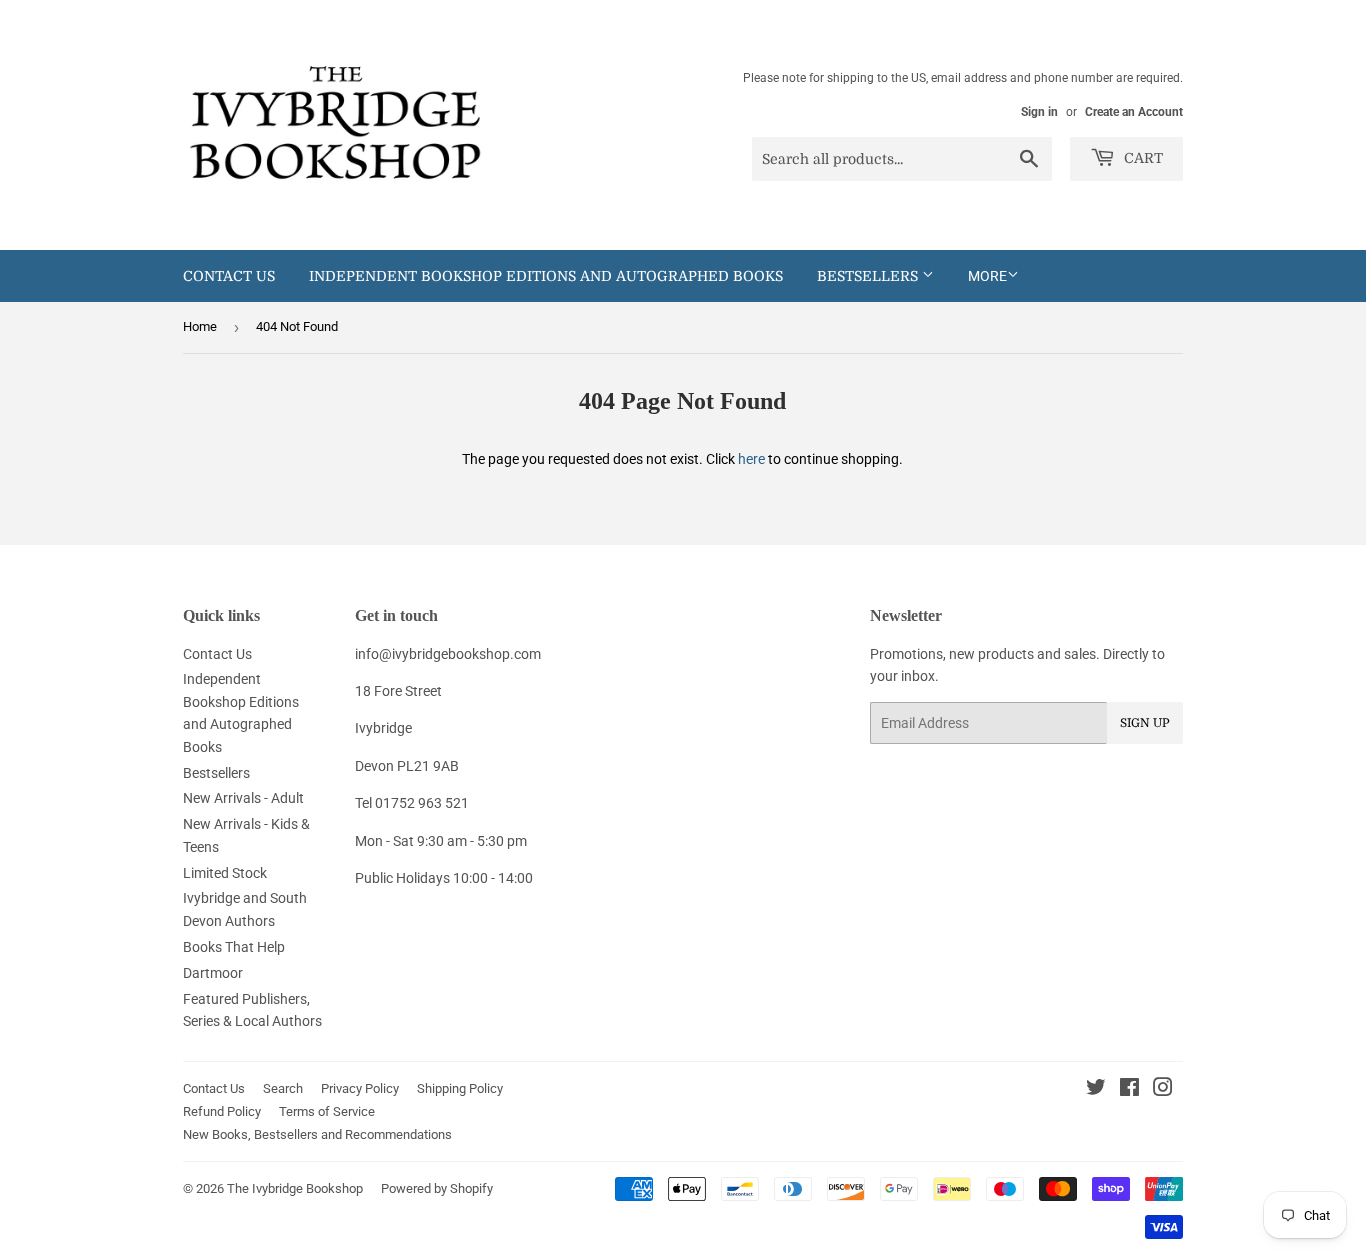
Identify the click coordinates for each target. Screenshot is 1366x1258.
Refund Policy (222, 1111)
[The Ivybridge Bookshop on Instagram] (1163, 1090)
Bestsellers (869, 276)
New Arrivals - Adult (243, 798)
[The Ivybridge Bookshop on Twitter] (1096, 1090)
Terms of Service (327, 1111)
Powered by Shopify (437, 1188)
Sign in (1039, 112)
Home (200, 326)
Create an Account (1134, 112)
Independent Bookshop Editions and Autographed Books (546, 276)
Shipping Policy (460, 1088)
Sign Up (1145, 723)
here (751, 459)
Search (283, 1088)
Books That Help (234, 947)
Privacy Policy (360, 1088)
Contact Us (229, 276)
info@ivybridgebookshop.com (448, 654)
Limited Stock (225, 873)
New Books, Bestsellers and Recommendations (317, 1134)
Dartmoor (213, 973)
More (987, 276)
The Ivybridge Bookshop (295, 1188)
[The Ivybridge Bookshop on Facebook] (1129, 1090)
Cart (1141, 158)
